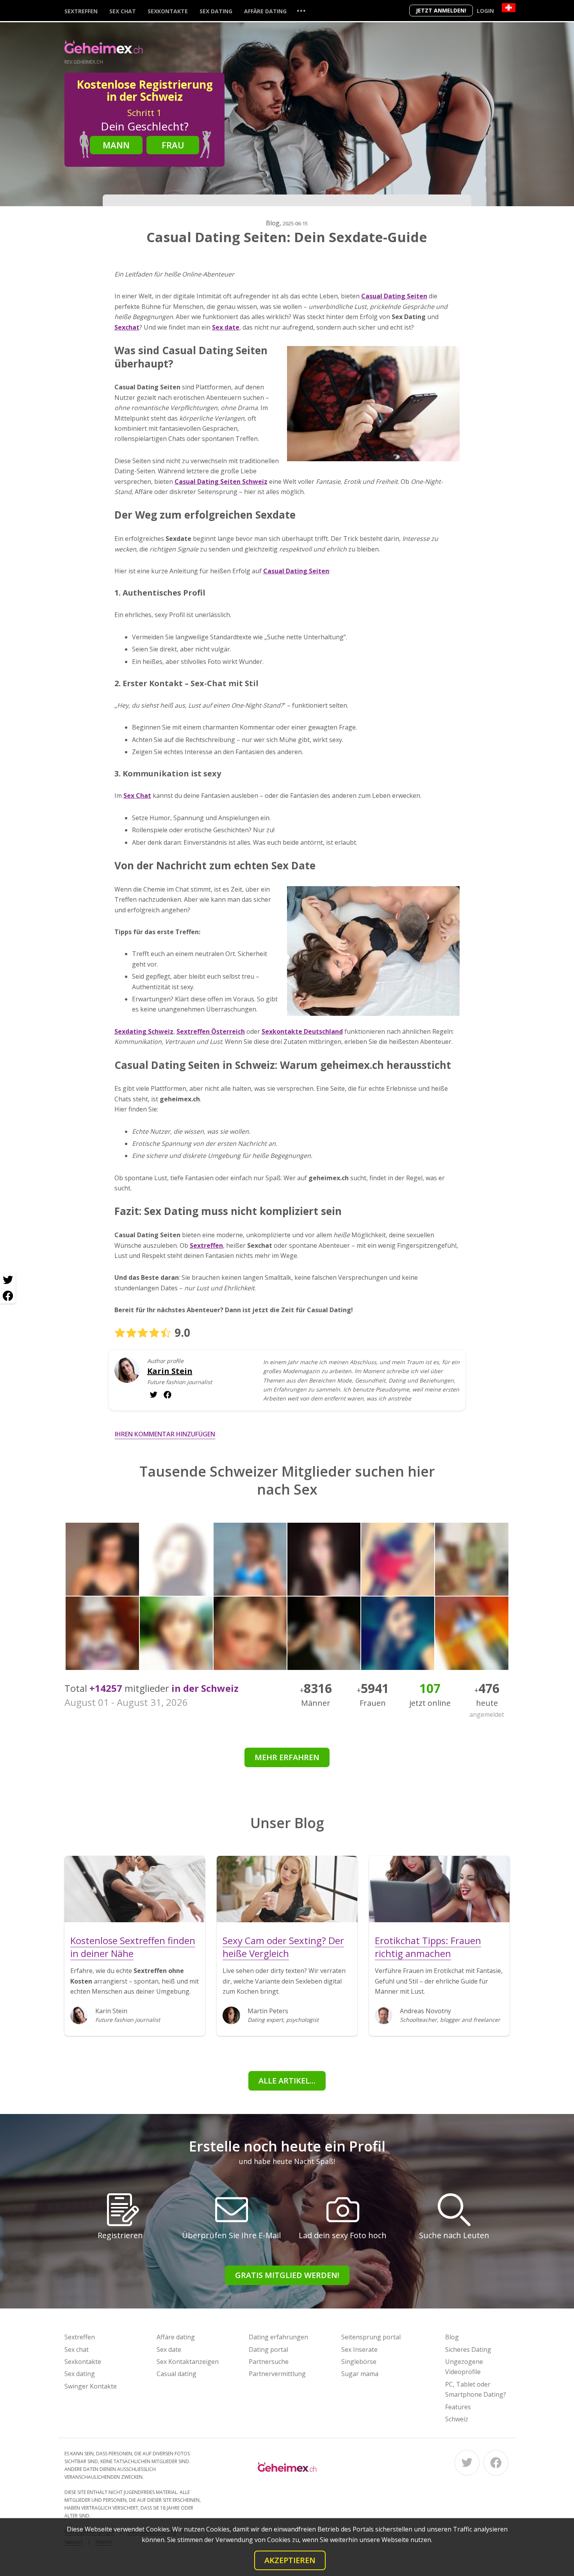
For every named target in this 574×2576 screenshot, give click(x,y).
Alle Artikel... (287, 2081)
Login (485, 11)
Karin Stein (170, 1371)
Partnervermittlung (277, 2374)
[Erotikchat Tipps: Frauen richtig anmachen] (439, 1889)
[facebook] (153, 1395)
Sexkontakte (168, 11)
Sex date (169, 2349)
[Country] (509, 8)
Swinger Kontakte (91, 2386)
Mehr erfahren (287, 1757)
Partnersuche (269, 2362)
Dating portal (268, 2349)
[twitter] (168, 1395)
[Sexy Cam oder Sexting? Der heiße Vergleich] (287, 1889)
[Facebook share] (8, 1296)
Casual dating (176, 2374)
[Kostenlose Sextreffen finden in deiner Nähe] (135, 1889)
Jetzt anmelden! (441, 10)
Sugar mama (360, 2374)
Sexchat (127, 327)
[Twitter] (467, 2463)
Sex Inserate (359, 2349)
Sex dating (216, 11)
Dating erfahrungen (278, 2337)
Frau (173, 145)
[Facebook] (496, 2463)
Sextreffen (81, 11)
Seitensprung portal (371, 2337)
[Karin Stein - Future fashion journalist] (127, 1376)
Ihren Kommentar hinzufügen (165, 1434)
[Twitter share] (8, 1280)
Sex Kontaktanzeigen (188, 2362)
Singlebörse (359, 2362)
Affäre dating (265, 11)
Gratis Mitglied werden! (287, 2275)
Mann (116, 145)
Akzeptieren (290, 2560)
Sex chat (123, 11)
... (301, 10)
